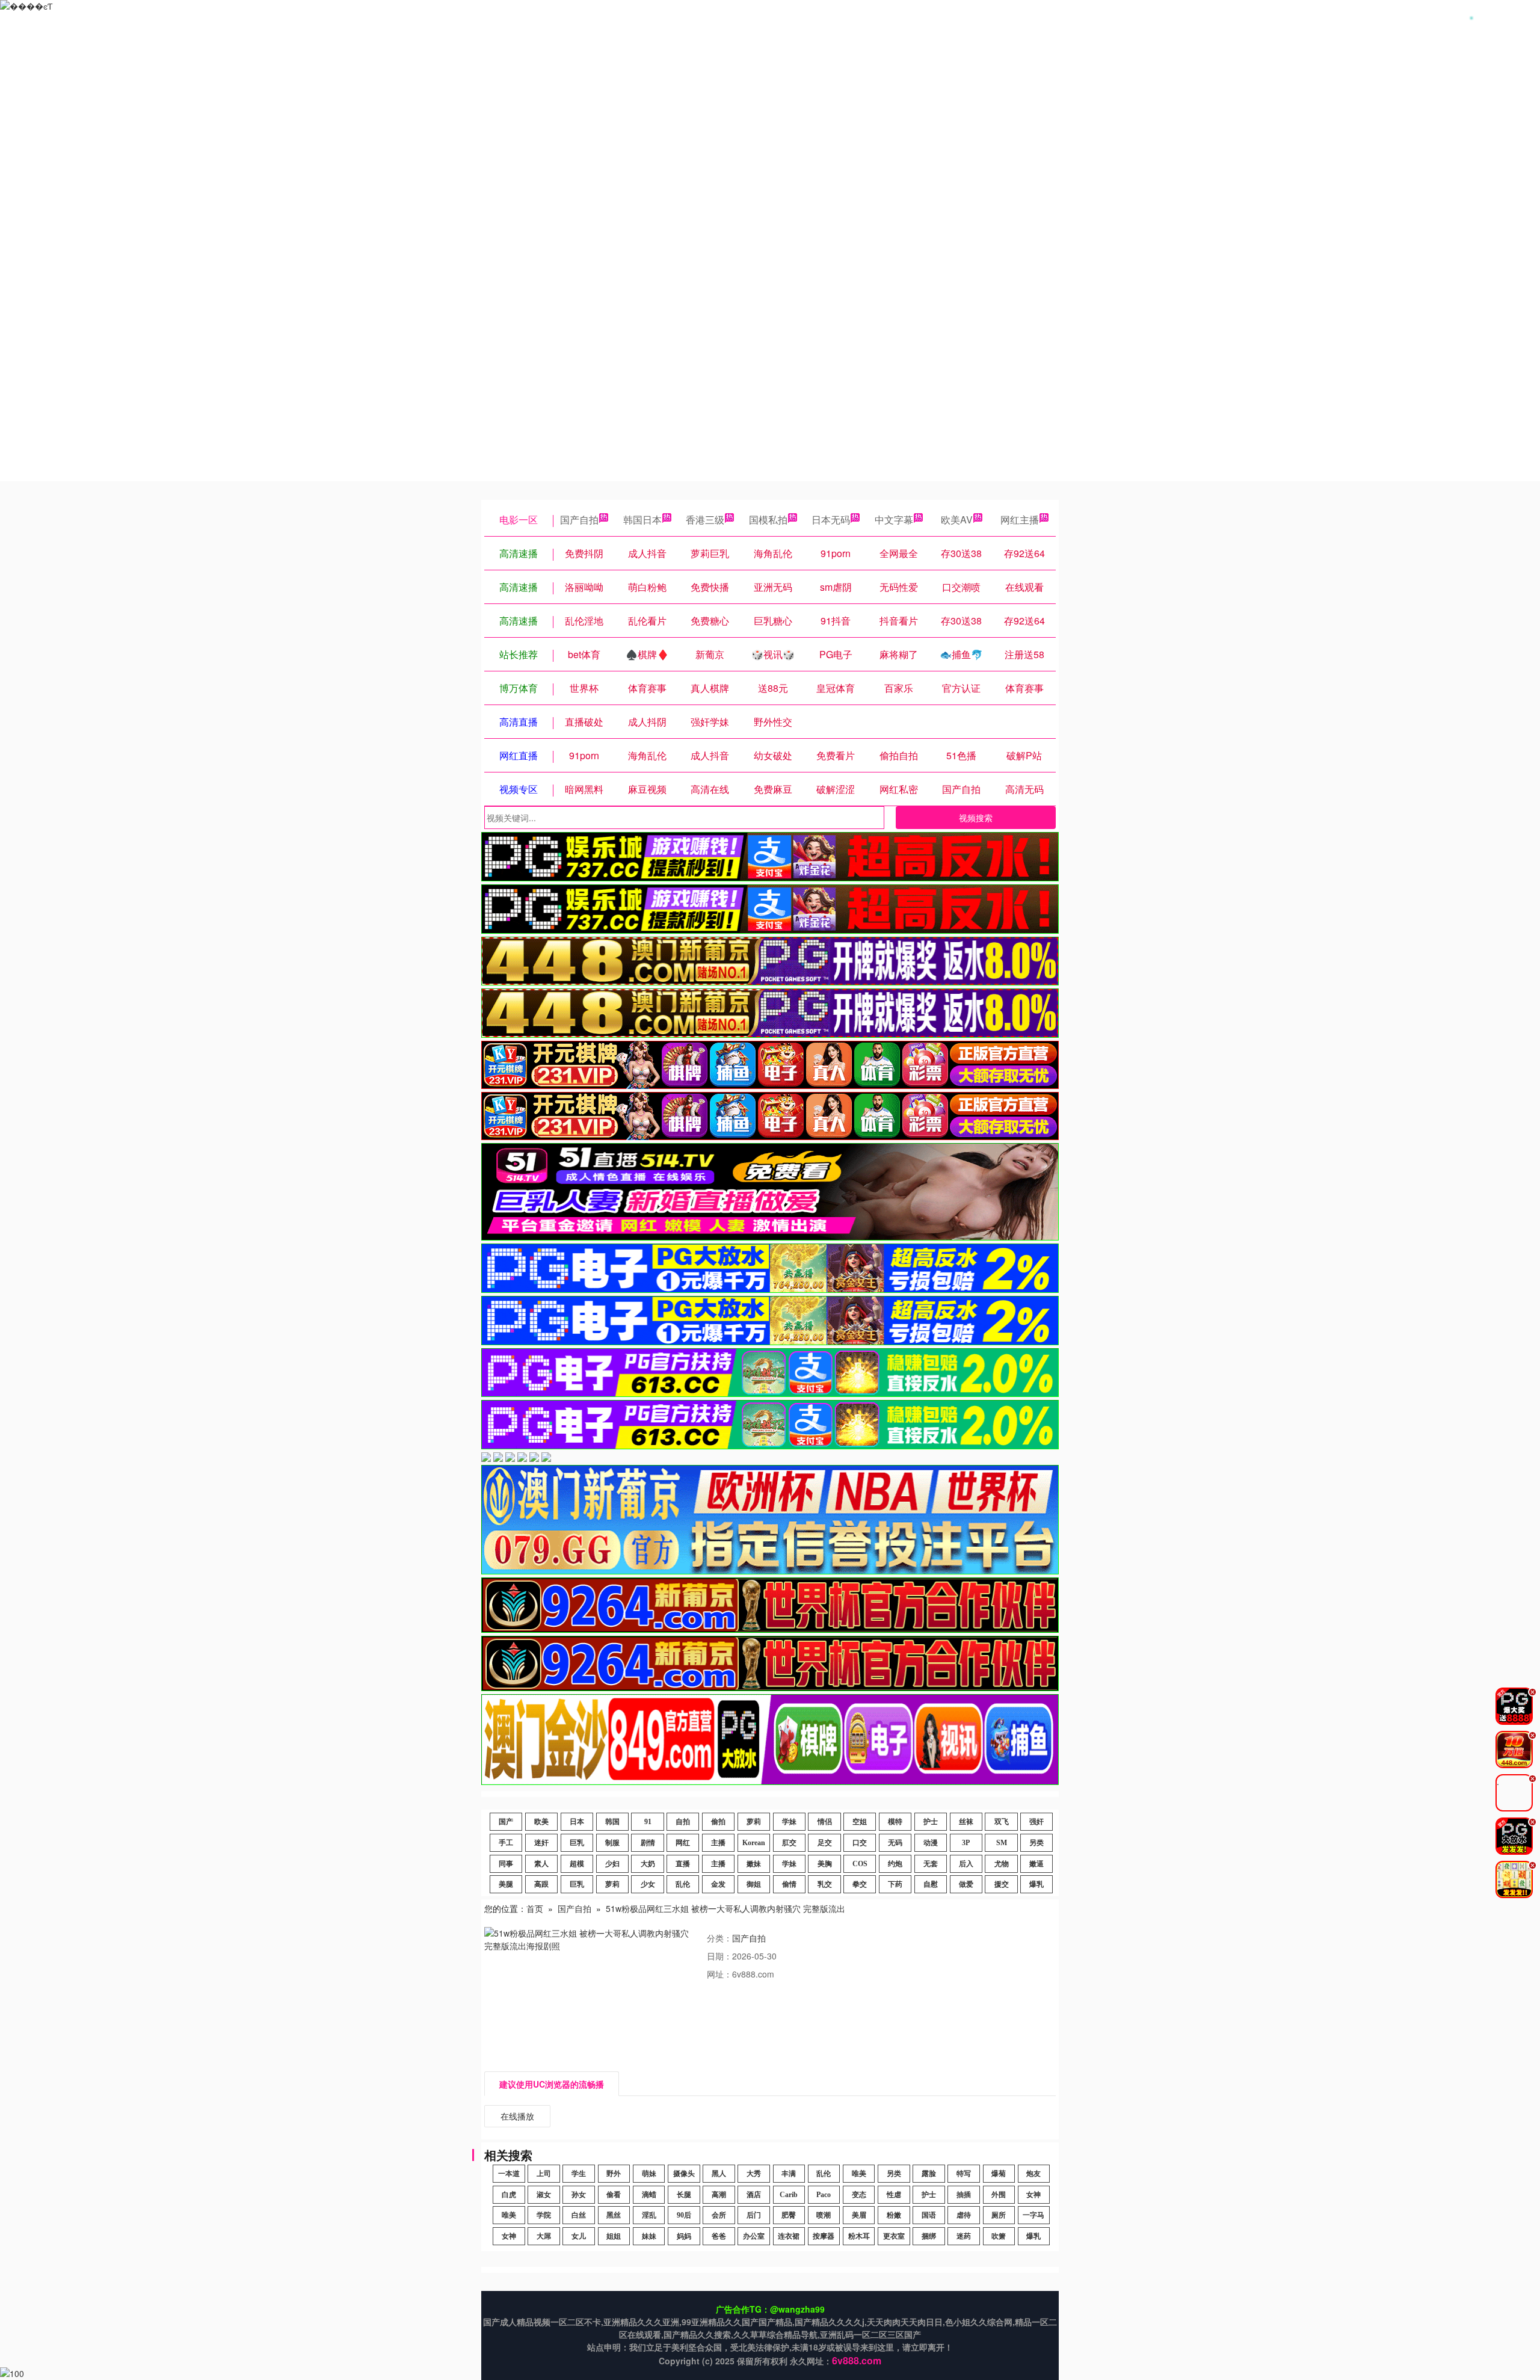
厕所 (999, 2215)
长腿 (684, 2195)
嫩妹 (754, 1864)
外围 (999, 2195)
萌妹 (649, 2174)
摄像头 (684, 2174)
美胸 (825, 1864)
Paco (824, 2195)
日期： (719, 1956)
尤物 (1002, 1864)
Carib (789, 2195)
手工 (506, 1843)
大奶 (648, 1864)
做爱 (966, 1884)
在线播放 (517, 2116)
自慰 (931, 1884)
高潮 (719, 2195)
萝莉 (754, 1822)
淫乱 (649, 2215)
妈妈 (684, 2236)
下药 (895, 1884)
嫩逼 (1036, 1864)
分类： (719, 1938)
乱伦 (683, 1884)
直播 (683, 1864)
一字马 (1033, 2215)
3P (966, 1843)
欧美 (541, 1822)
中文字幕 (894, 519)
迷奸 (541, 1843)
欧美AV (957, 519)
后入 (966, 1864)
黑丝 (614, 2215)
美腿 (506, 1884)
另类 (1036, 1843)
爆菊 (999, 2174)
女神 (1033, 2195)
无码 (895, 1843)
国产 (506, 1822)
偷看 (614, 2195)
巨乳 (577, 1843)
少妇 (612, 1864)
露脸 (929, 2174)
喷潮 (824, 2215)
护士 (931, 1822)
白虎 (509, 2195)
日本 (577, 1822)
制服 (612, 1843)
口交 (860, 1843)
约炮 (895, 1864)
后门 (754, 2215)
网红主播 (1020, 519)
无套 (931, 1864)
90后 (684, 2215)
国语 (929, 2215)
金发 (718, 1884)
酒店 (754, 2195)
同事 (506, 1864)
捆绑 (929, 2236)
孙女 (579, 2195)
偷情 (789, 1884)
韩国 (612, 1822)
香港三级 (705, 519)
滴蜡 (649, 2195)
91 (648, 1822)
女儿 (579, 2236)
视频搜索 (976, 818)
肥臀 (789, 2215)
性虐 (894, 2195)
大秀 (754, 2174)
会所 (719, 2215)
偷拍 (718, 1822)
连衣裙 (789, 2236)
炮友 (1033, 2174)
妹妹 (649, 2236)
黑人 (719, 2174)
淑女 (544, 2195)
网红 (683, 1843)
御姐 (754, 1884)
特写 (964, 2174)
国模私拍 (768, 519)
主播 (718, 1843)
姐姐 (614, 2236)
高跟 (541, 1884)
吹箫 (999, 2236)
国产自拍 (579, 519)
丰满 (789, 2174)
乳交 (825, 1884)
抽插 (964, 2195)
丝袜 (966, 1822)
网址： (719, 1974)
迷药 (964, 2236)
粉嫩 (894, 2215)
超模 (577, 1864)
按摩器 (824, 2236)
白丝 (579, 2215)
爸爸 (719, 2236)
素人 (541, 1864)
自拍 (683, 1822)
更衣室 (894, 2236)
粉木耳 (859, 2236)
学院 (544, 2215)
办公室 (754, 2236)
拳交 (860, 1884)
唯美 (859, 2174)
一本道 (509, 2174)
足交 (825, 1843)
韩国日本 (642, 519)
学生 (579, 2174)
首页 (535, 1908)
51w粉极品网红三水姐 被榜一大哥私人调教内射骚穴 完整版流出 (725, 1908)
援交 (1002, 1884)
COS (860, 1864)
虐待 (964, 2215)
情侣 (825, 1822)
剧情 (648, 1843)
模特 (895, 1822)
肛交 (789, 1843)
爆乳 (1036, 1884)
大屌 (544, 2236)
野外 (614, 2174)
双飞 (1002, 1822)
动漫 (931, 1843)
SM (1002, 1843)
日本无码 (831, 519)
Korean (754, 1843)
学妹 (789, 1822)
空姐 (860, 1822)
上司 (544, 2174)
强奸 (1036, 1822)
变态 (859, 2195)
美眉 (859, 2215)
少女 (648, 1884)
